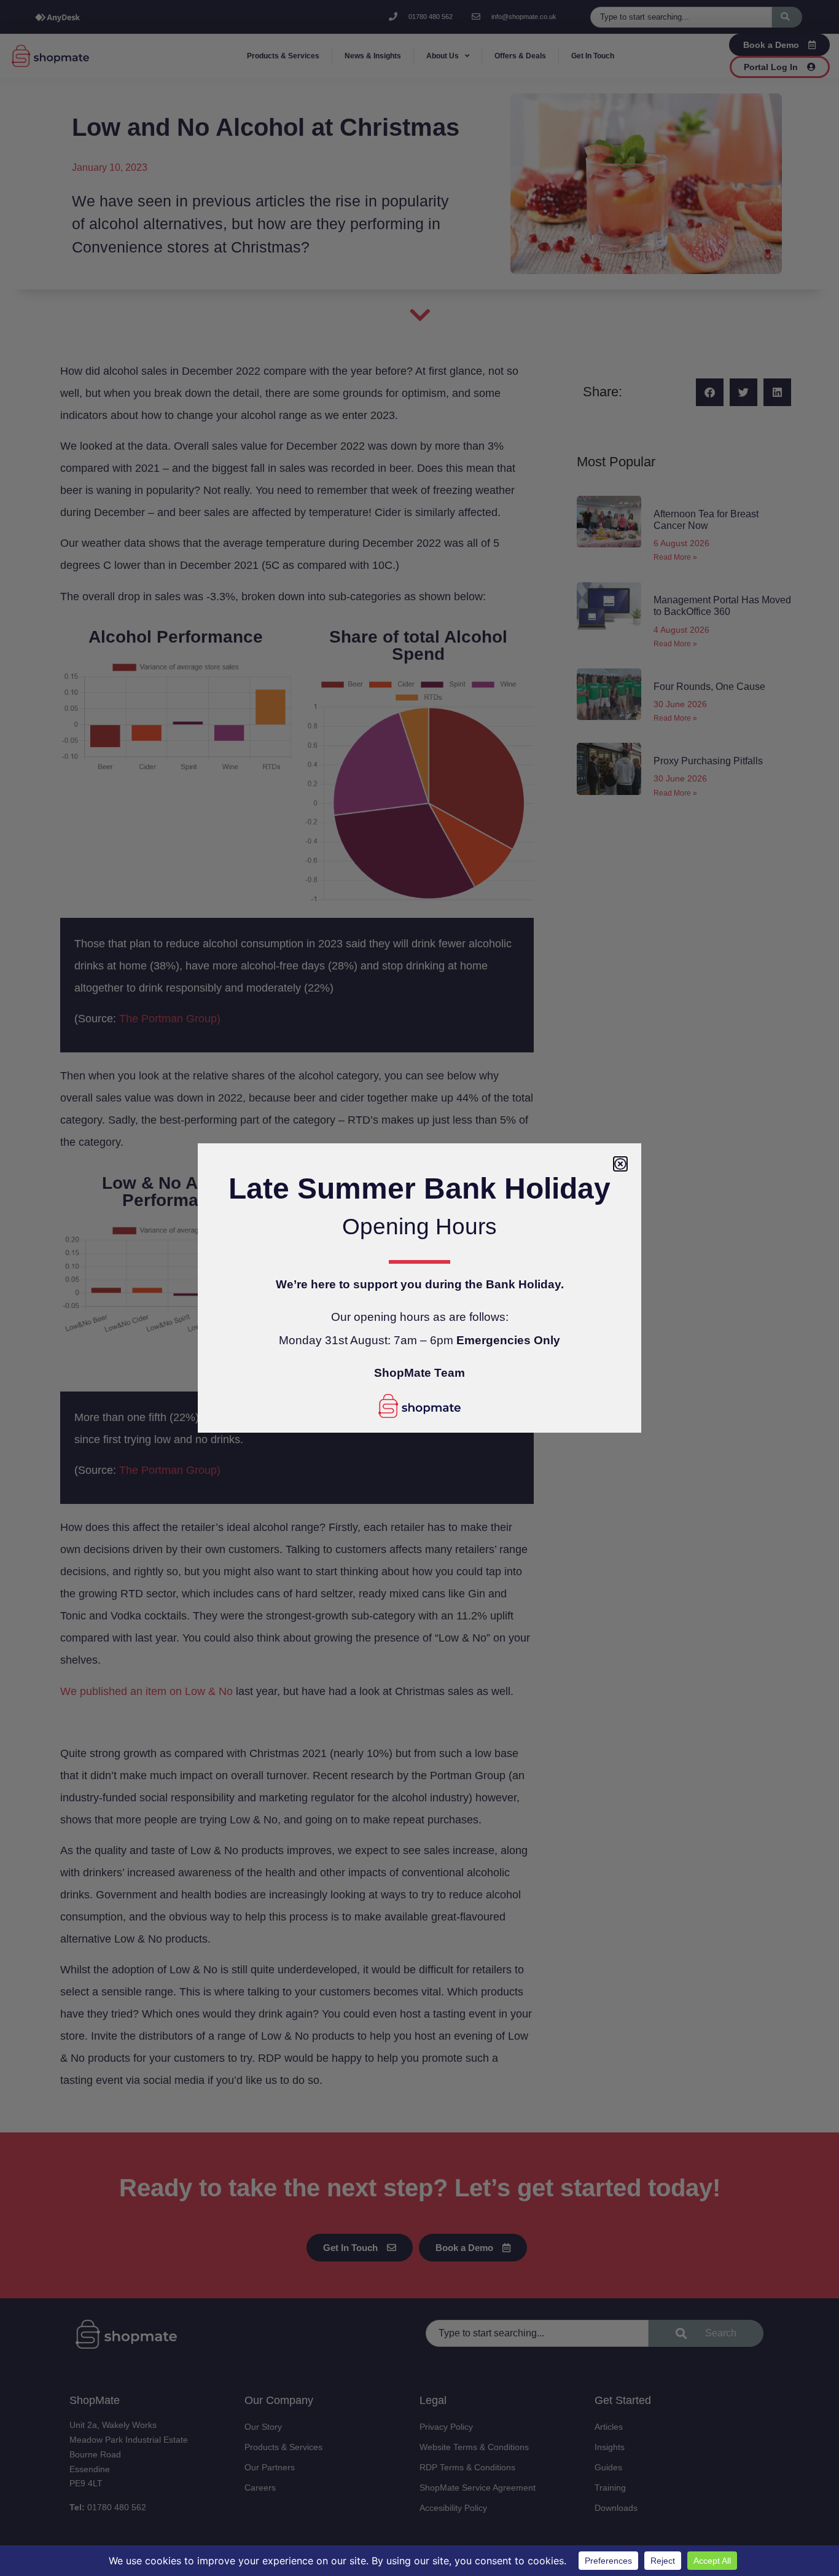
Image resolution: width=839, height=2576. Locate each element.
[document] (419, 1288)
